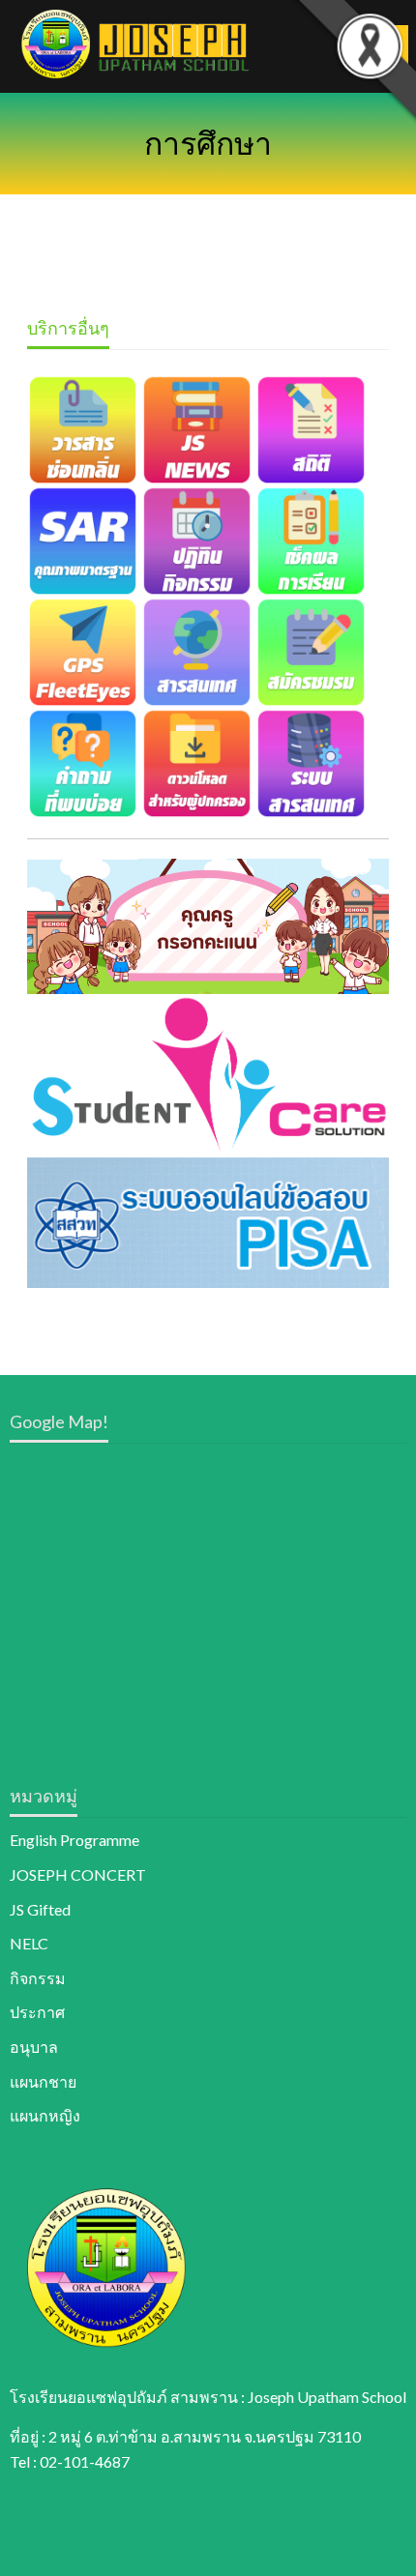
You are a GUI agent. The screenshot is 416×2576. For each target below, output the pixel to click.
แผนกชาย (43, 2081)
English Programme (74, 1840)
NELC (29, 1943)
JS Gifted (40, 1909)
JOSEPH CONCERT (78, 1874)
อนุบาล (34, 2047)
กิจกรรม (38, 1978)
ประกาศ (37, 2012)
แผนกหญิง (45, 2115)
